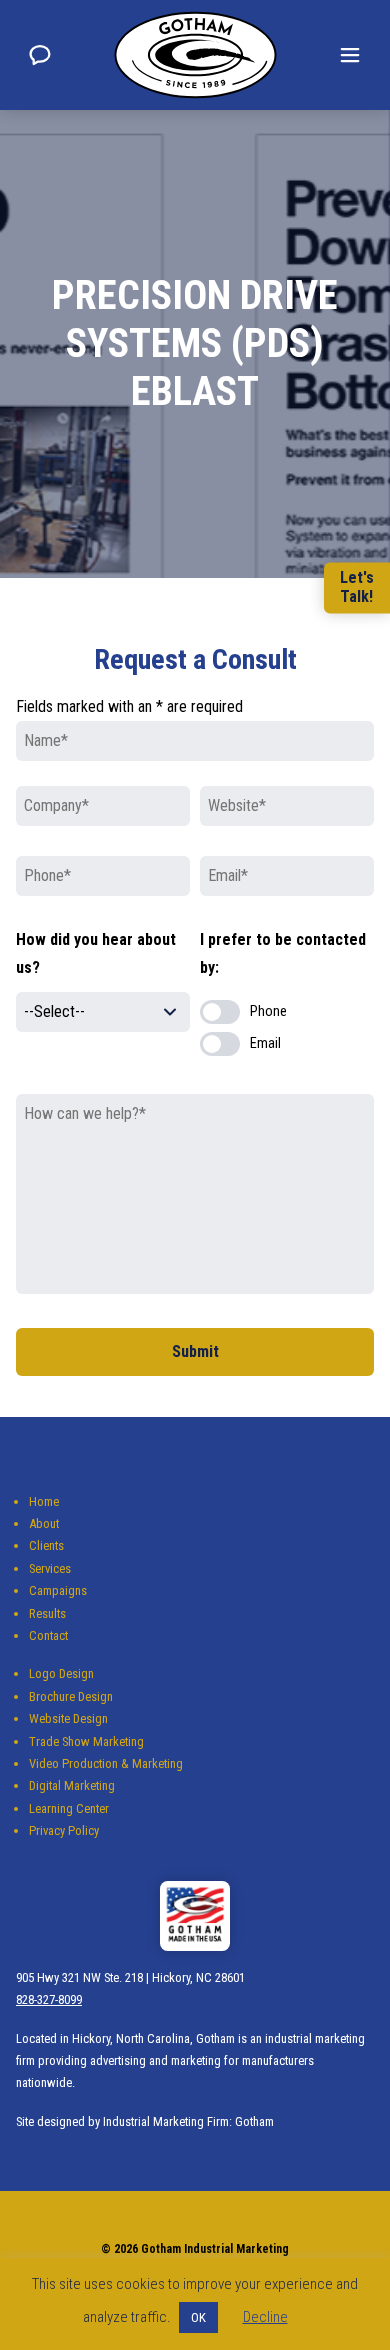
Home (44, 1501)
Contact (48, 1635)
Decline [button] (265, 2317)
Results (47, 1613)
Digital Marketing (72, 1785)
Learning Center (69, 1808)
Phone (268, 1011)
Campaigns (58, 1590)
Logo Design (61, 1673)
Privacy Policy (64, 1830)
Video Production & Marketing (106, 1763)
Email (265, 1043)
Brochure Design (71, 1696)
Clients (46, 1545)
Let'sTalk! (357, 587)
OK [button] (198, 2317)
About (44, 1523)
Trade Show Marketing (86, 1741)
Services (50, 1568)
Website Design (68, 1718)
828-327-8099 (49, 1999)
